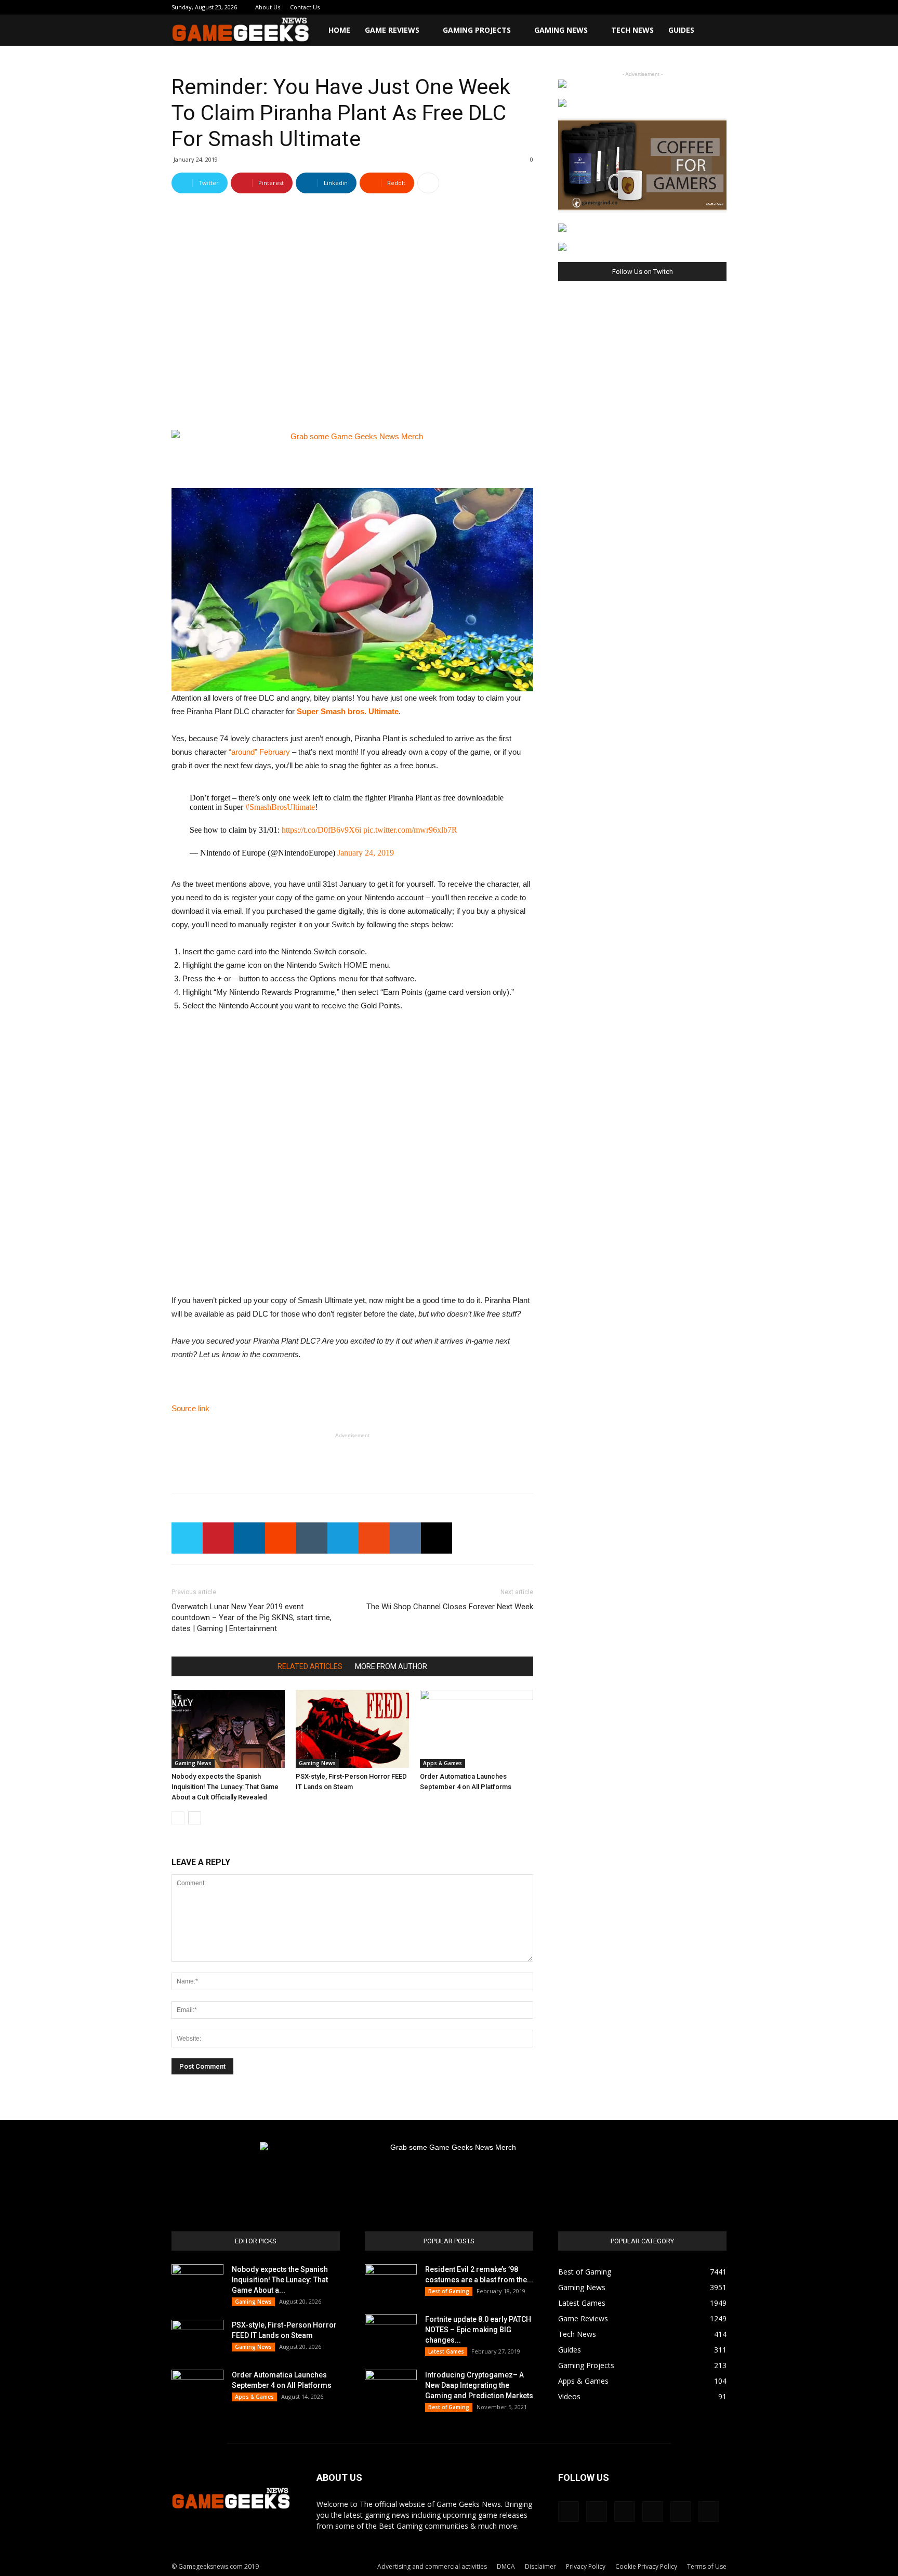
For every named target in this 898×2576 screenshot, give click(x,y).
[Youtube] (719, 7)
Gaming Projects (477, 30)
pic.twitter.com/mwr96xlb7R (410, 830)
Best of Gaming (449, 2291)
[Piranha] (352, 590)
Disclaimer (540, 2566)
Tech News (632, 30)
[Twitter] (684, 7)
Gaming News (561, 30)
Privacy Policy (586, 2566)
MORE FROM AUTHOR (391, 1666)
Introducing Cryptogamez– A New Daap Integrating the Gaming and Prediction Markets (479, 2385)
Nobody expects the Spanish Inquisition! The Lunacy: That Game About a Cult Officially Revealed (225, 1787)
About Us (268, 7)
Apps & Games (443, 1763)
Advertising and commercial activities (432, 2566)
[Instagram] (650, 7)
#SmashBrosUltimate (280, 807)
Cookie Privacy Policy (646, 2566)
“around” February (259, 752)
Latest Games (446, 2351)
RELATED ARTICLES (310, 1666)
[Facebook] (633, 7)
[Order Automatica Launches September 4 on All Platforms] (477, 1729)
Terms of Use (707, 2566)
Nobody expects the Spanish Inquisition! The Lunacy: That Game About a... (280, 2280)
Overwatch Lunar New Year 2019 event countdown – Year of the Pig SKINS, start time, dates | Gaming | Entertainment (252, 1618)
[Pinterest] (667, 7)
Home (339, 30)
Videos (569, 2396)
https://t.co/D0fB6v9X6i (321, 830)
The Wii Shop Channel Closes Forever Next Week (450, 1607)
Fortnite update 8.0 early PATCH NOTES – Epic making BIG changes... (478, 2330)
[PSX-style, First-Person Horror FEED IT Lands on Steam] (352, 1729)
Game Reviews (392, 30)
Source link (190, 1408)
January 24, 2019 (366, 853)
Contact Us (305, 7)
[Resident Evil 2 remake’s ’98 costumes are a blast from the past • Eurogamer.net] (391, 2282)
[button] (714, 31)
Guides (681, 30)
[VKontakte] (702, 7)
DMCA (506, 2566)
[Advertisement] (352, 1458)
